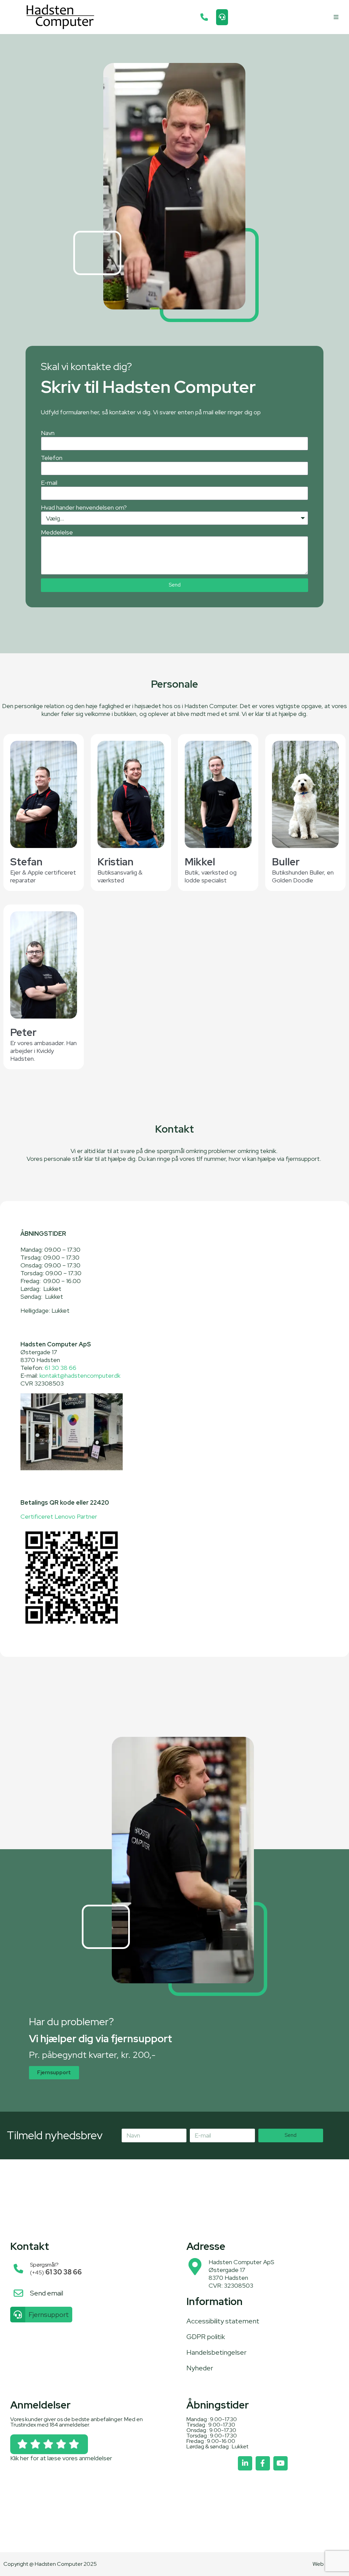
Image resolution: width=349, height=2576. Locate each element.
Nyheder (200, 2368)
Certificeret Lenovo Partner (59, 1516)
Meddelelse (57, 532)
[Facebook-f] (263, 2463)
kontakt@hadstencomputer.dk (80, 1375)
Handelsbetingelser (216, 2352)
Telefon (52, 458)
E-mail (49, 483)
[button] (336, 17)
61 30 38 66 (60, 1368)
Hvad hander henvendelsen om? (84, 507)
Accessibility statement (223, 2321)
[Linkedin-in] (245, 2463)
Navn (48, 433)
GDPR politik (206, 2337)
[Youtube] (280, 2463)
